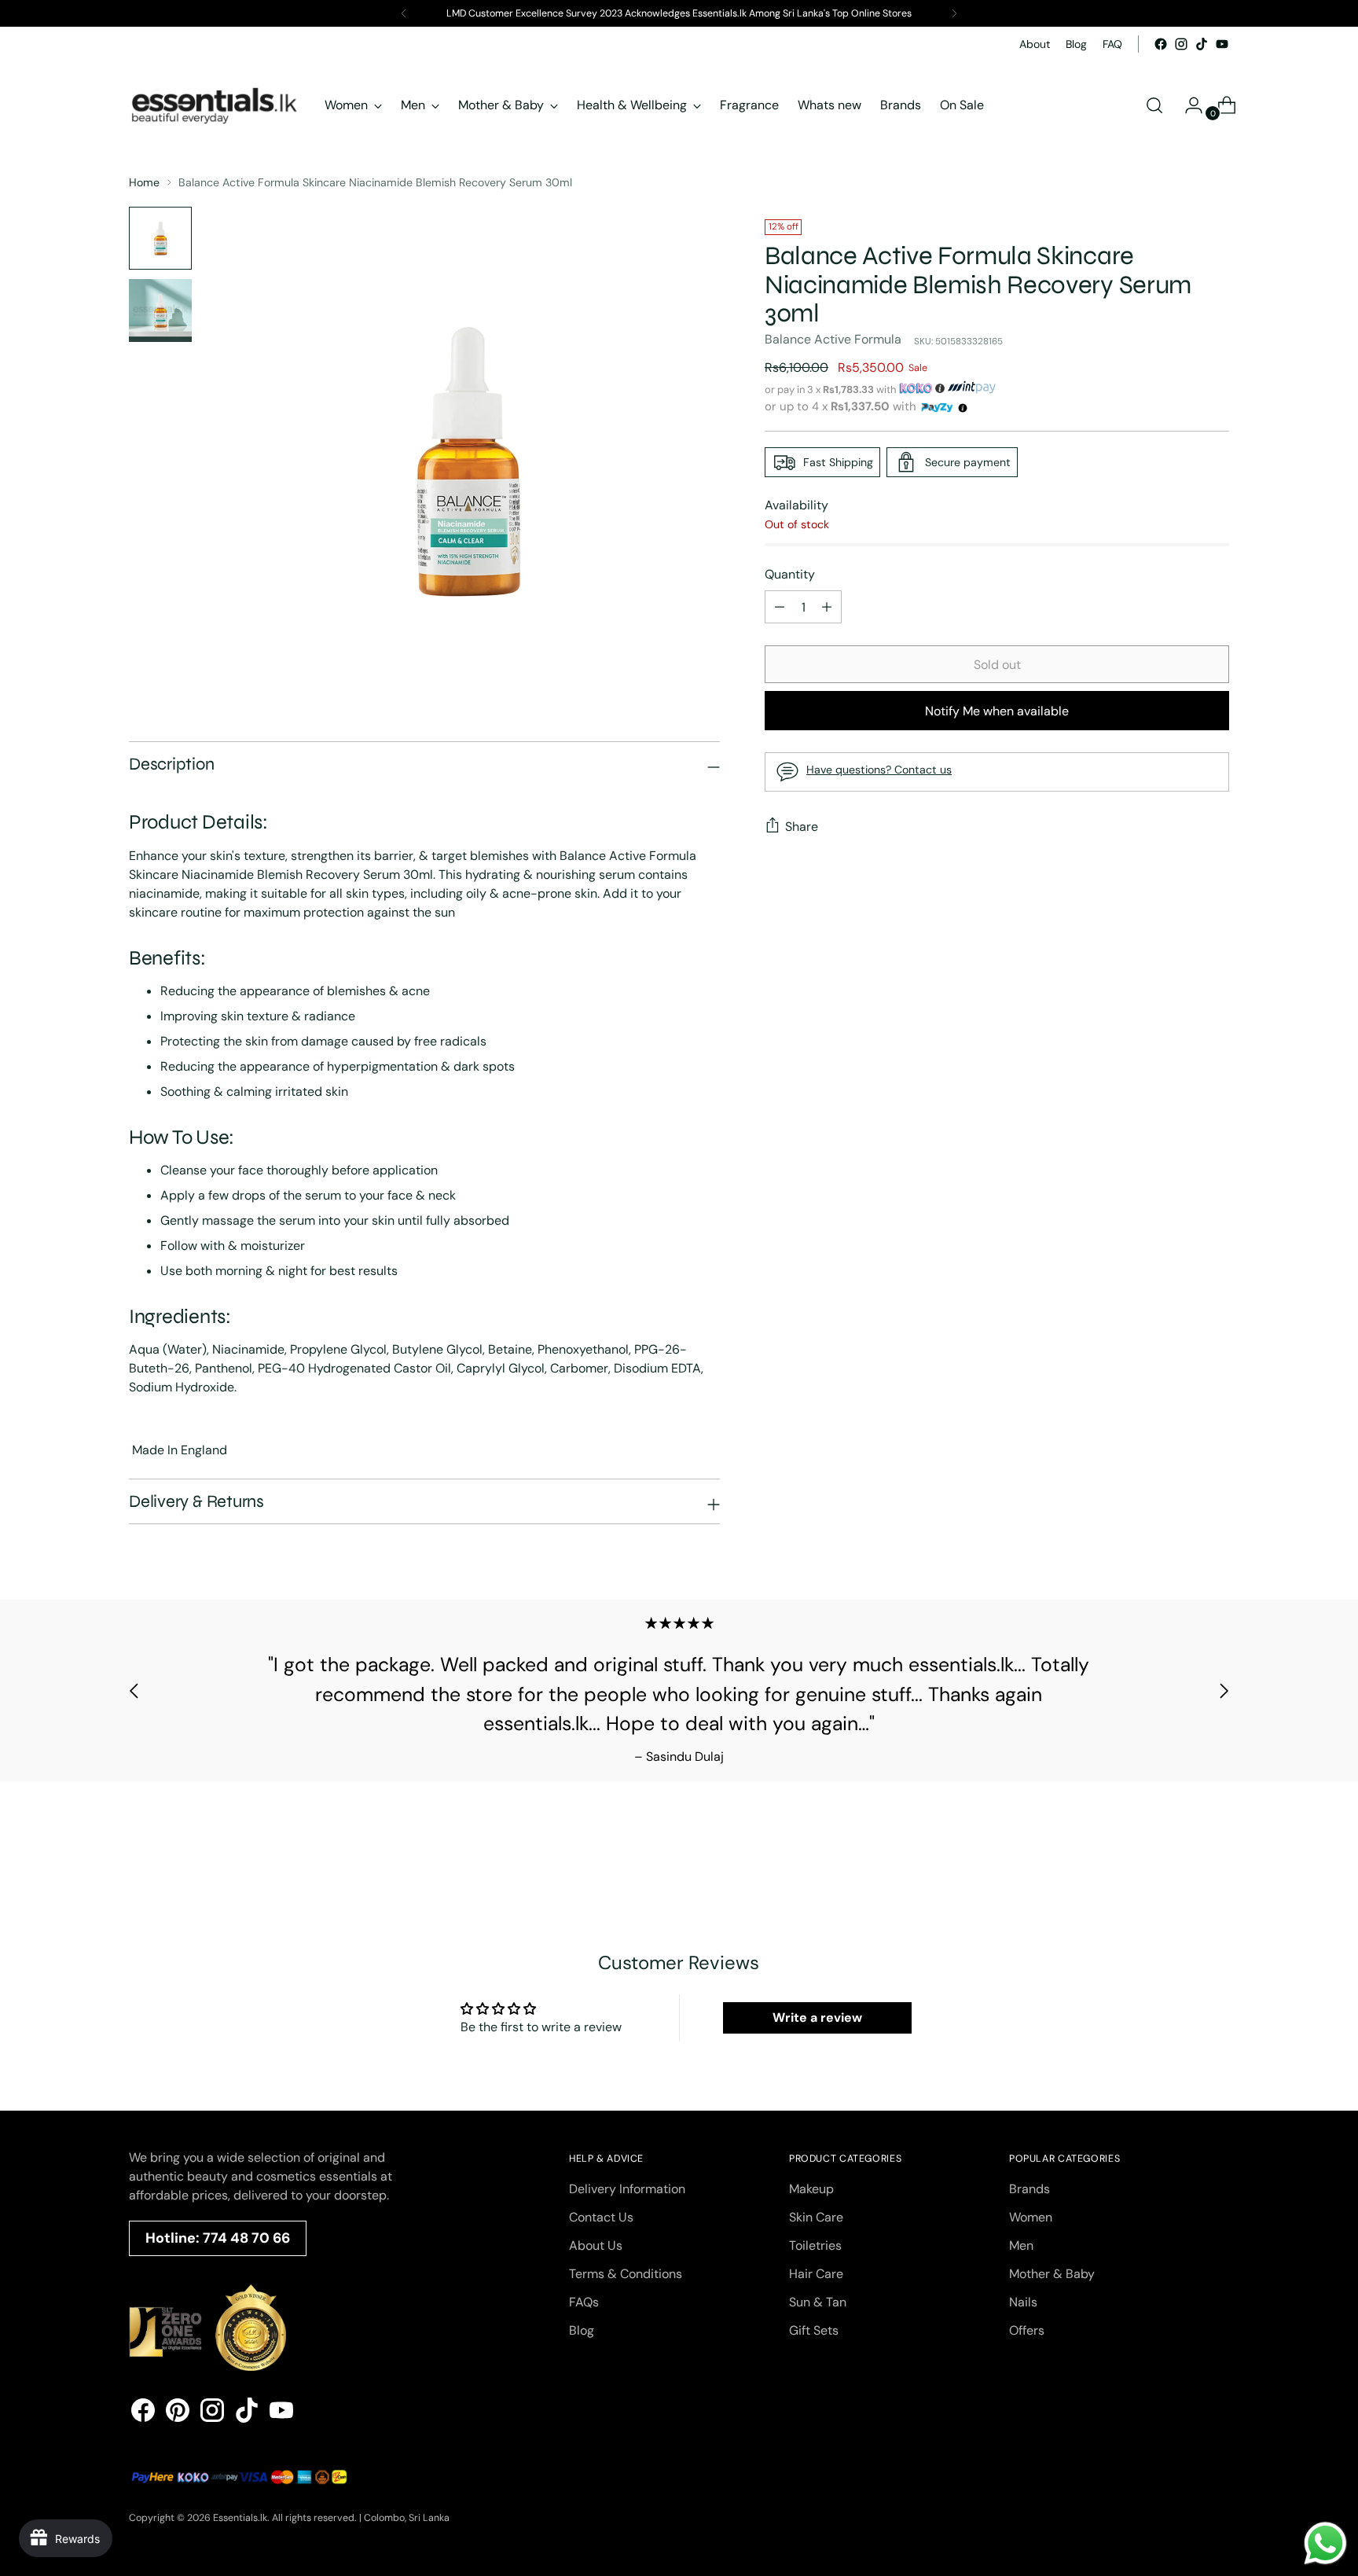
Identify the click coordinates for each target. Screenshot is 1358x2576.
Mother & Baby (1052, 2274)
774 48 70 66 (246, 2238)
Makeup (811, 2189)
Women (1031, 2217)
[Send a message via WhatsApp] (1325, 2543)
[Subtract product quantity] (827, 607)
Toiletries (815, 2245)
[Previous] (404, 13)
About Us (596, 2245)
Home (144, 182)
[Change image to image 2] (160, 311)
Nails (1023, 2302)
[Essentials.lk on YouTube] (1222, 44)
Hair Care (816, 2274)
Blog (582, 2330)
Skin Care (816, 2217)
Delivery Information (627, 2189)
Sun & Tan (818, 2302)
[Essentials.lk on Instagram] (1181, 44)
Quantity (790, 574)
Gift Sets (814, 2330)
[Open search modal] (1154, 105)
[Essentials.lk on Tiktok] (1202, 44)
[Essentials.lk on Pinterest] (178, 2413)
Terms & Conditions (626, 2274)
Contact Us (601, 2217)
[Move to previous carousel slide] (134, 1691)
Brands (1030, 2189)
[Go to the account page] (1187, 105)
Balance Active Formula (833, 339)
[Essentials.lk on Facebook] (1161, 44)
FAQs (584, 2302)
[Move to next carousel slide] (1224, 1691)
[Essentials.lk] (215, 105)
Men (1021, 2245)
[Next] (954, 13)
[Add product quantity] (780, 607)
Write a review (817, 2017)
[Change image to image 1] (160, 238)
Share (802, 827)
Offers (1027, 2330)
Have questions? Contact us (879, 770)
